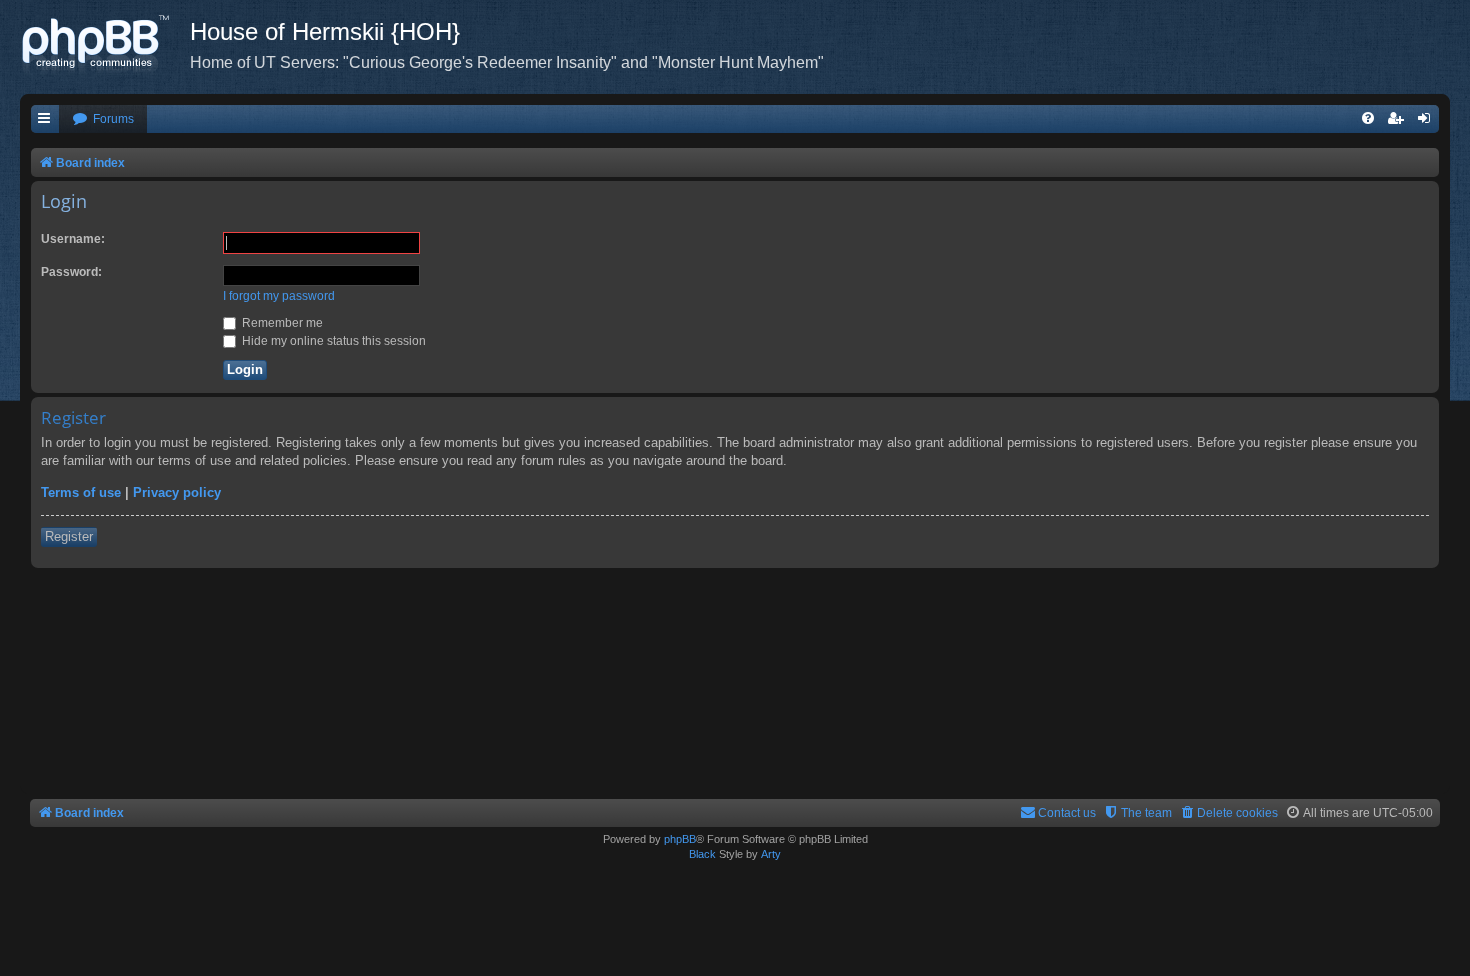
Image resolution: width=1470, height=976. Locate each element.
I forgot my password (279, 296)
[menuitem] (103, 119)
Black (702, 854)
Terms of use (81, 492)
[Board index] (105, 45)
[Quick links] (45, 119)
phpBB (680, 839)
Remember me (281, 323)
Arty (771, 854)
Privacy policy (177, 492)
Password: (71, 272)
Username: (73, 239)
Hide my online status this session (332, 341)
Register (69, 536)
